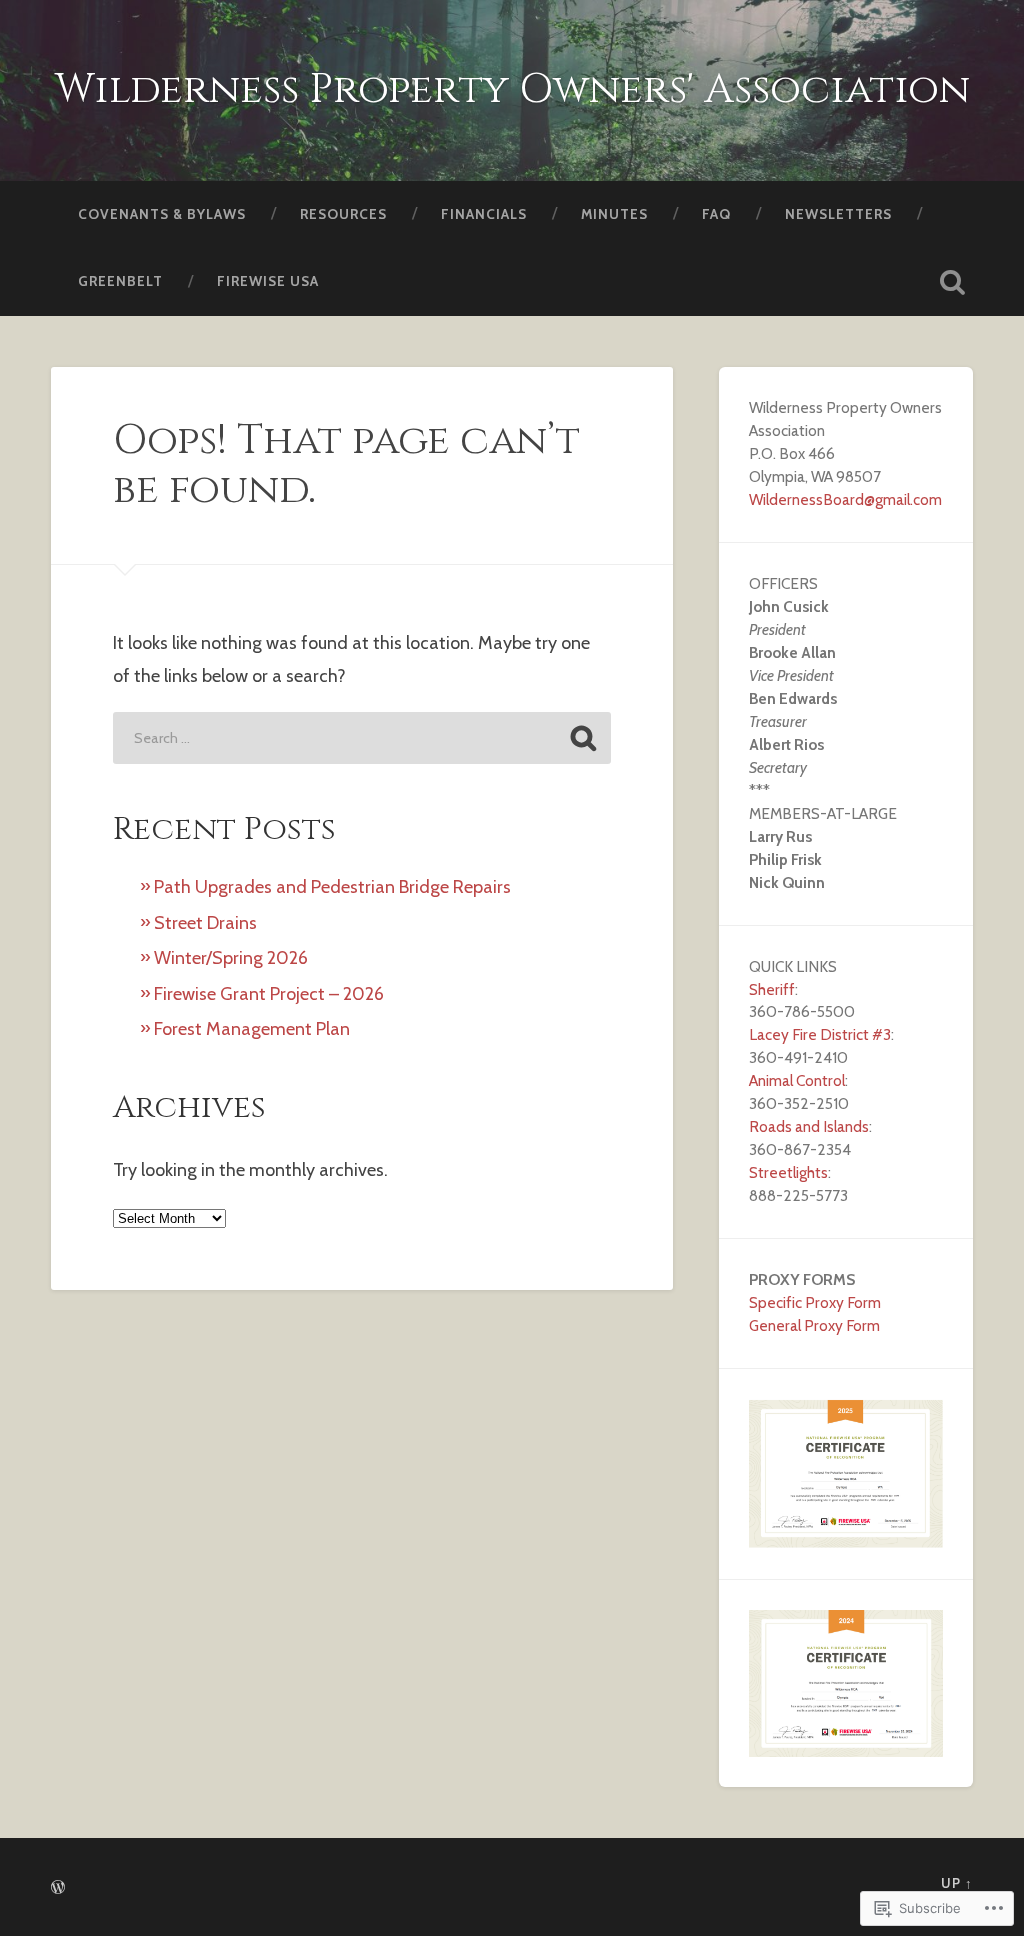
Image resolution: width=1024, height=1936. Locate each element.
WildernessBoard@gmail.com (845, 499)
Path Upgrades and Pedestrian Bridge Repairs (332, 887)
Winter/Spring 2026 (231, 958)
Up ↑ (957, 1883)
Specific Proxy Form (815, 1302)
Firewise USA (268, 281)
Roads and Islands (809, 1126)
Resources (343, 214)
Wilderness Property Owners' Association (512, 89)
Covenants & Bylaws (162, 214)
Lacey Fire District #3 (820, 1034)
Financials (484, 214)
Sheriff (772, 989)
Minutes (614, 214)
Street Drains (205, 923)
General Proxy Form (814, 1325)
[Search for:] (362, 738)
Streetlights (788, 1172)
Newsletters (838, 214)
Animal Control (797, 1080)
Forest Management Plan (252, 1029)
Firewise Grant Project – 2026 (269, 994)
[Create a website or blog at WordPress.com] (58, 1888)
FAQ (716, 214)
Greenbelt (120, 281)
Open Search (953, 282)
